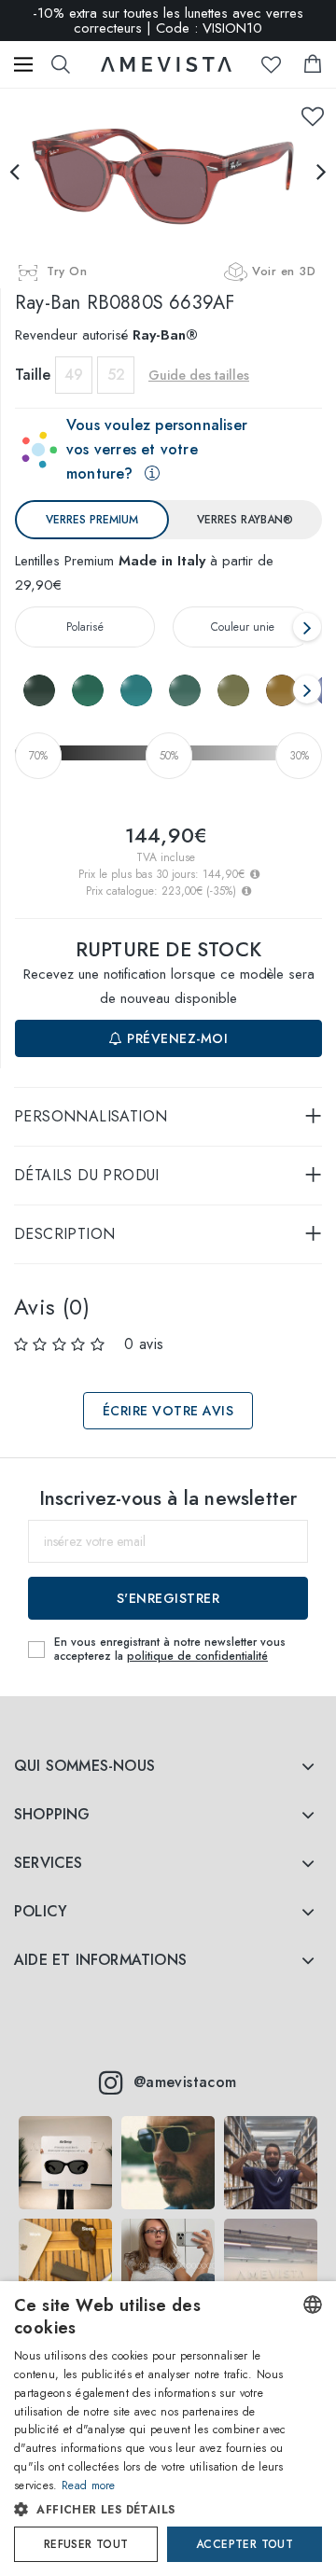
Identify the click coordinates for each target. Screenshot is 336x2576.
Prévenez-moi (176, 1038)
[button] (153, 2510)
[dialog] (168, 2429)
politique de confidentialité (197, 1656)
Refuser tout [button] (86, 2544)
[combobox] (313, 2304)
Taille (33, 375)
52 (116, 375)
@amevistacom (185, 2082)
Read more (89, 2485)
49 (74, 375)
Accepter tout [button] (245, 2544)
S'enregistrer (168, 1598)
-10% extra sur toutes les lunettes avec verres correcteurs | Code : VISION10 (168, 21)
